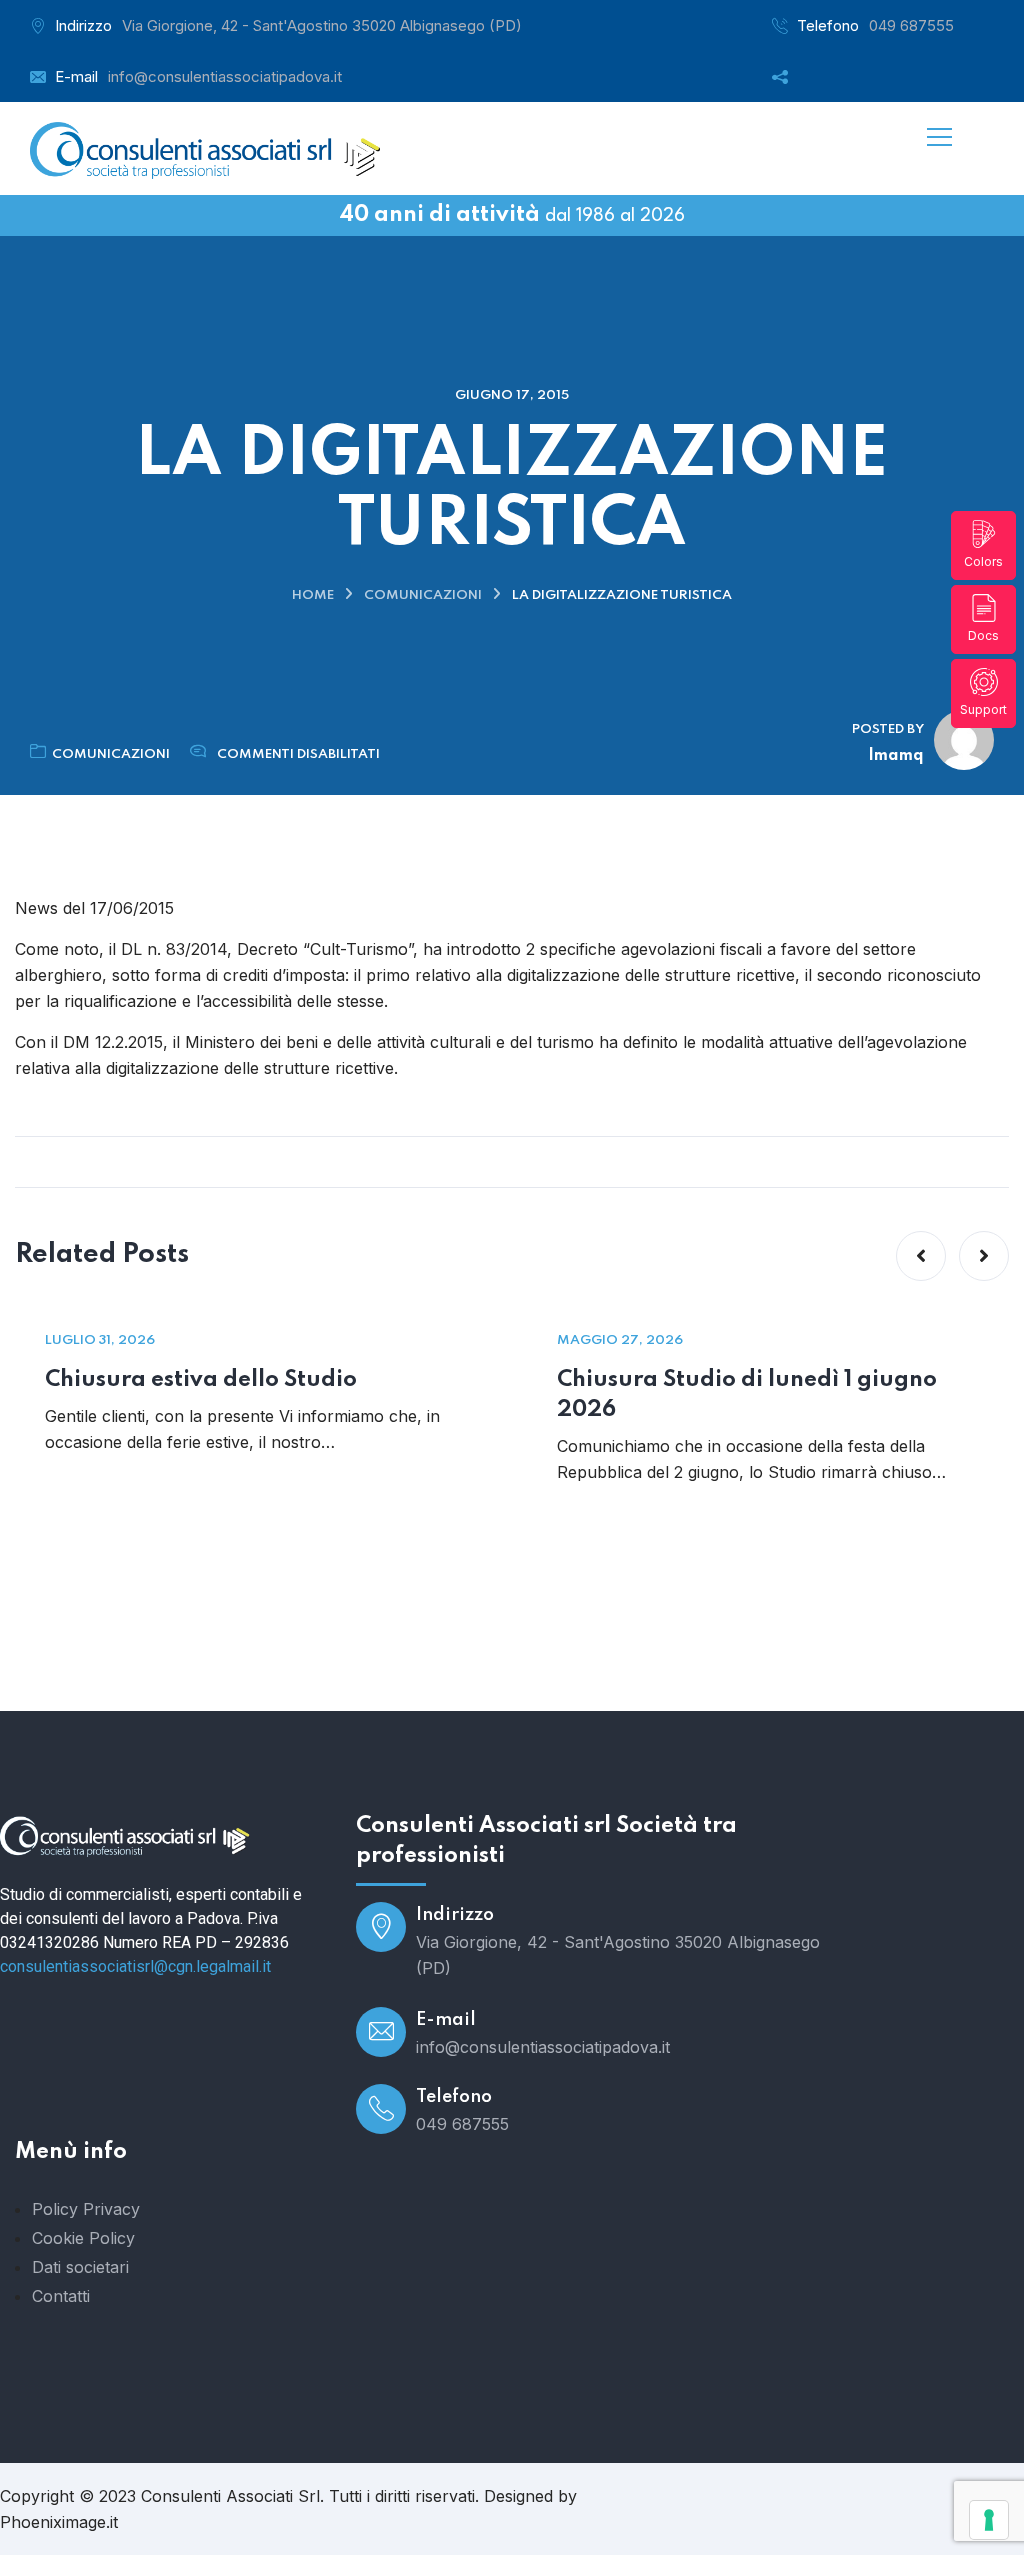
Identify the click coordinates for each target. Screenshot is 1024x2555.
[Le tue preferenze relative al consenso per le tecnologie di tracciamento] (989, 2520)
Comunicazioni (423, 595)
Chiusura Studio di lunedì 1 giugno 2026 (747, 1395)
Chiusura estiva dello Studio (201, 1380)
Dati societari (80, 2267)
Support (983, 709)
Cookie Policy (83, 2238)
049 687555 (911, 25)
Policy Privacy (86, 2209)
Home (313, 595)
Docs (983, 635)
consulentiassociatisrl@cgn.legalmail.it (135, 1966)
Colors (983, 561)
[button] (921, 1256)
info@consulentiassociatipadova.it (225, 76)
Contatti (61, 2296)
